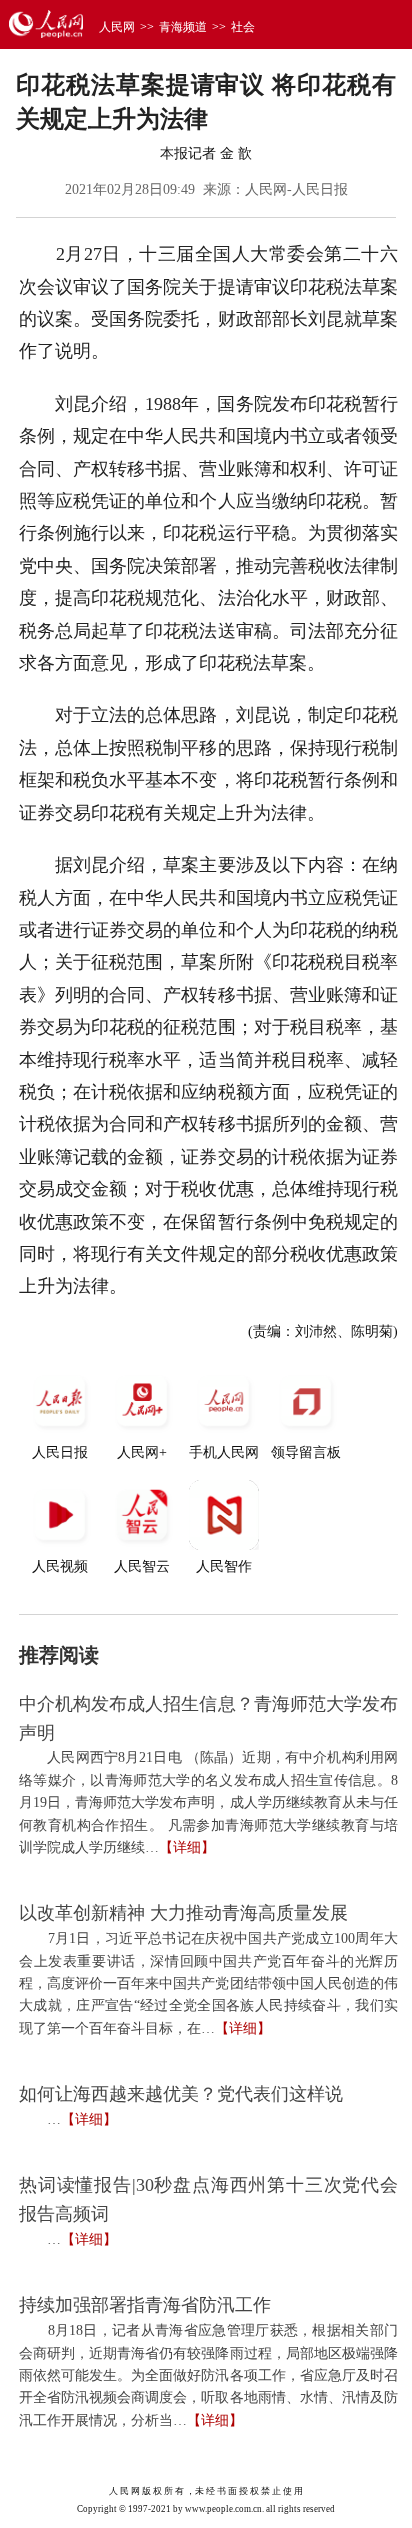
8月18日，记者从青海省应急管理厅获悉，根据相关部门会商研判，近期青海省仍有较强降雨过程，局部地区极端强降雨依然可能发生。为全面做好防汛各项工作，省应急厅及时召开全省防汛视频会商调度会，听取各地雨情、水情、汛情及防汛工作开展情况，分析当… (208, 2375)
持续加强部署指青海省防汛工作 (145, 2305)
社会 (243, 27)
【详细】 (187, 1847)
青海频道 (183, 27)
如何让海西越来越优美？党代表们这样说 (181, 2094)
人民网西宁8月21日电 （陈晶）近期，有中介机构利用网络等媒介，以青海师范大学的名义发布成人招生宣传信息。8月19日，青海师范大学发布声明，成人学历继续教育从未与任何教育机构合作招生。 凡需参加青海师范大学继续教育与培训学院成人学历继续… (208, 1802)
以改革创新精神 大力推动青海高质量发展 (183, 1913)
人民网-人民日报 (296, 189)
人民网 (117, 27)
